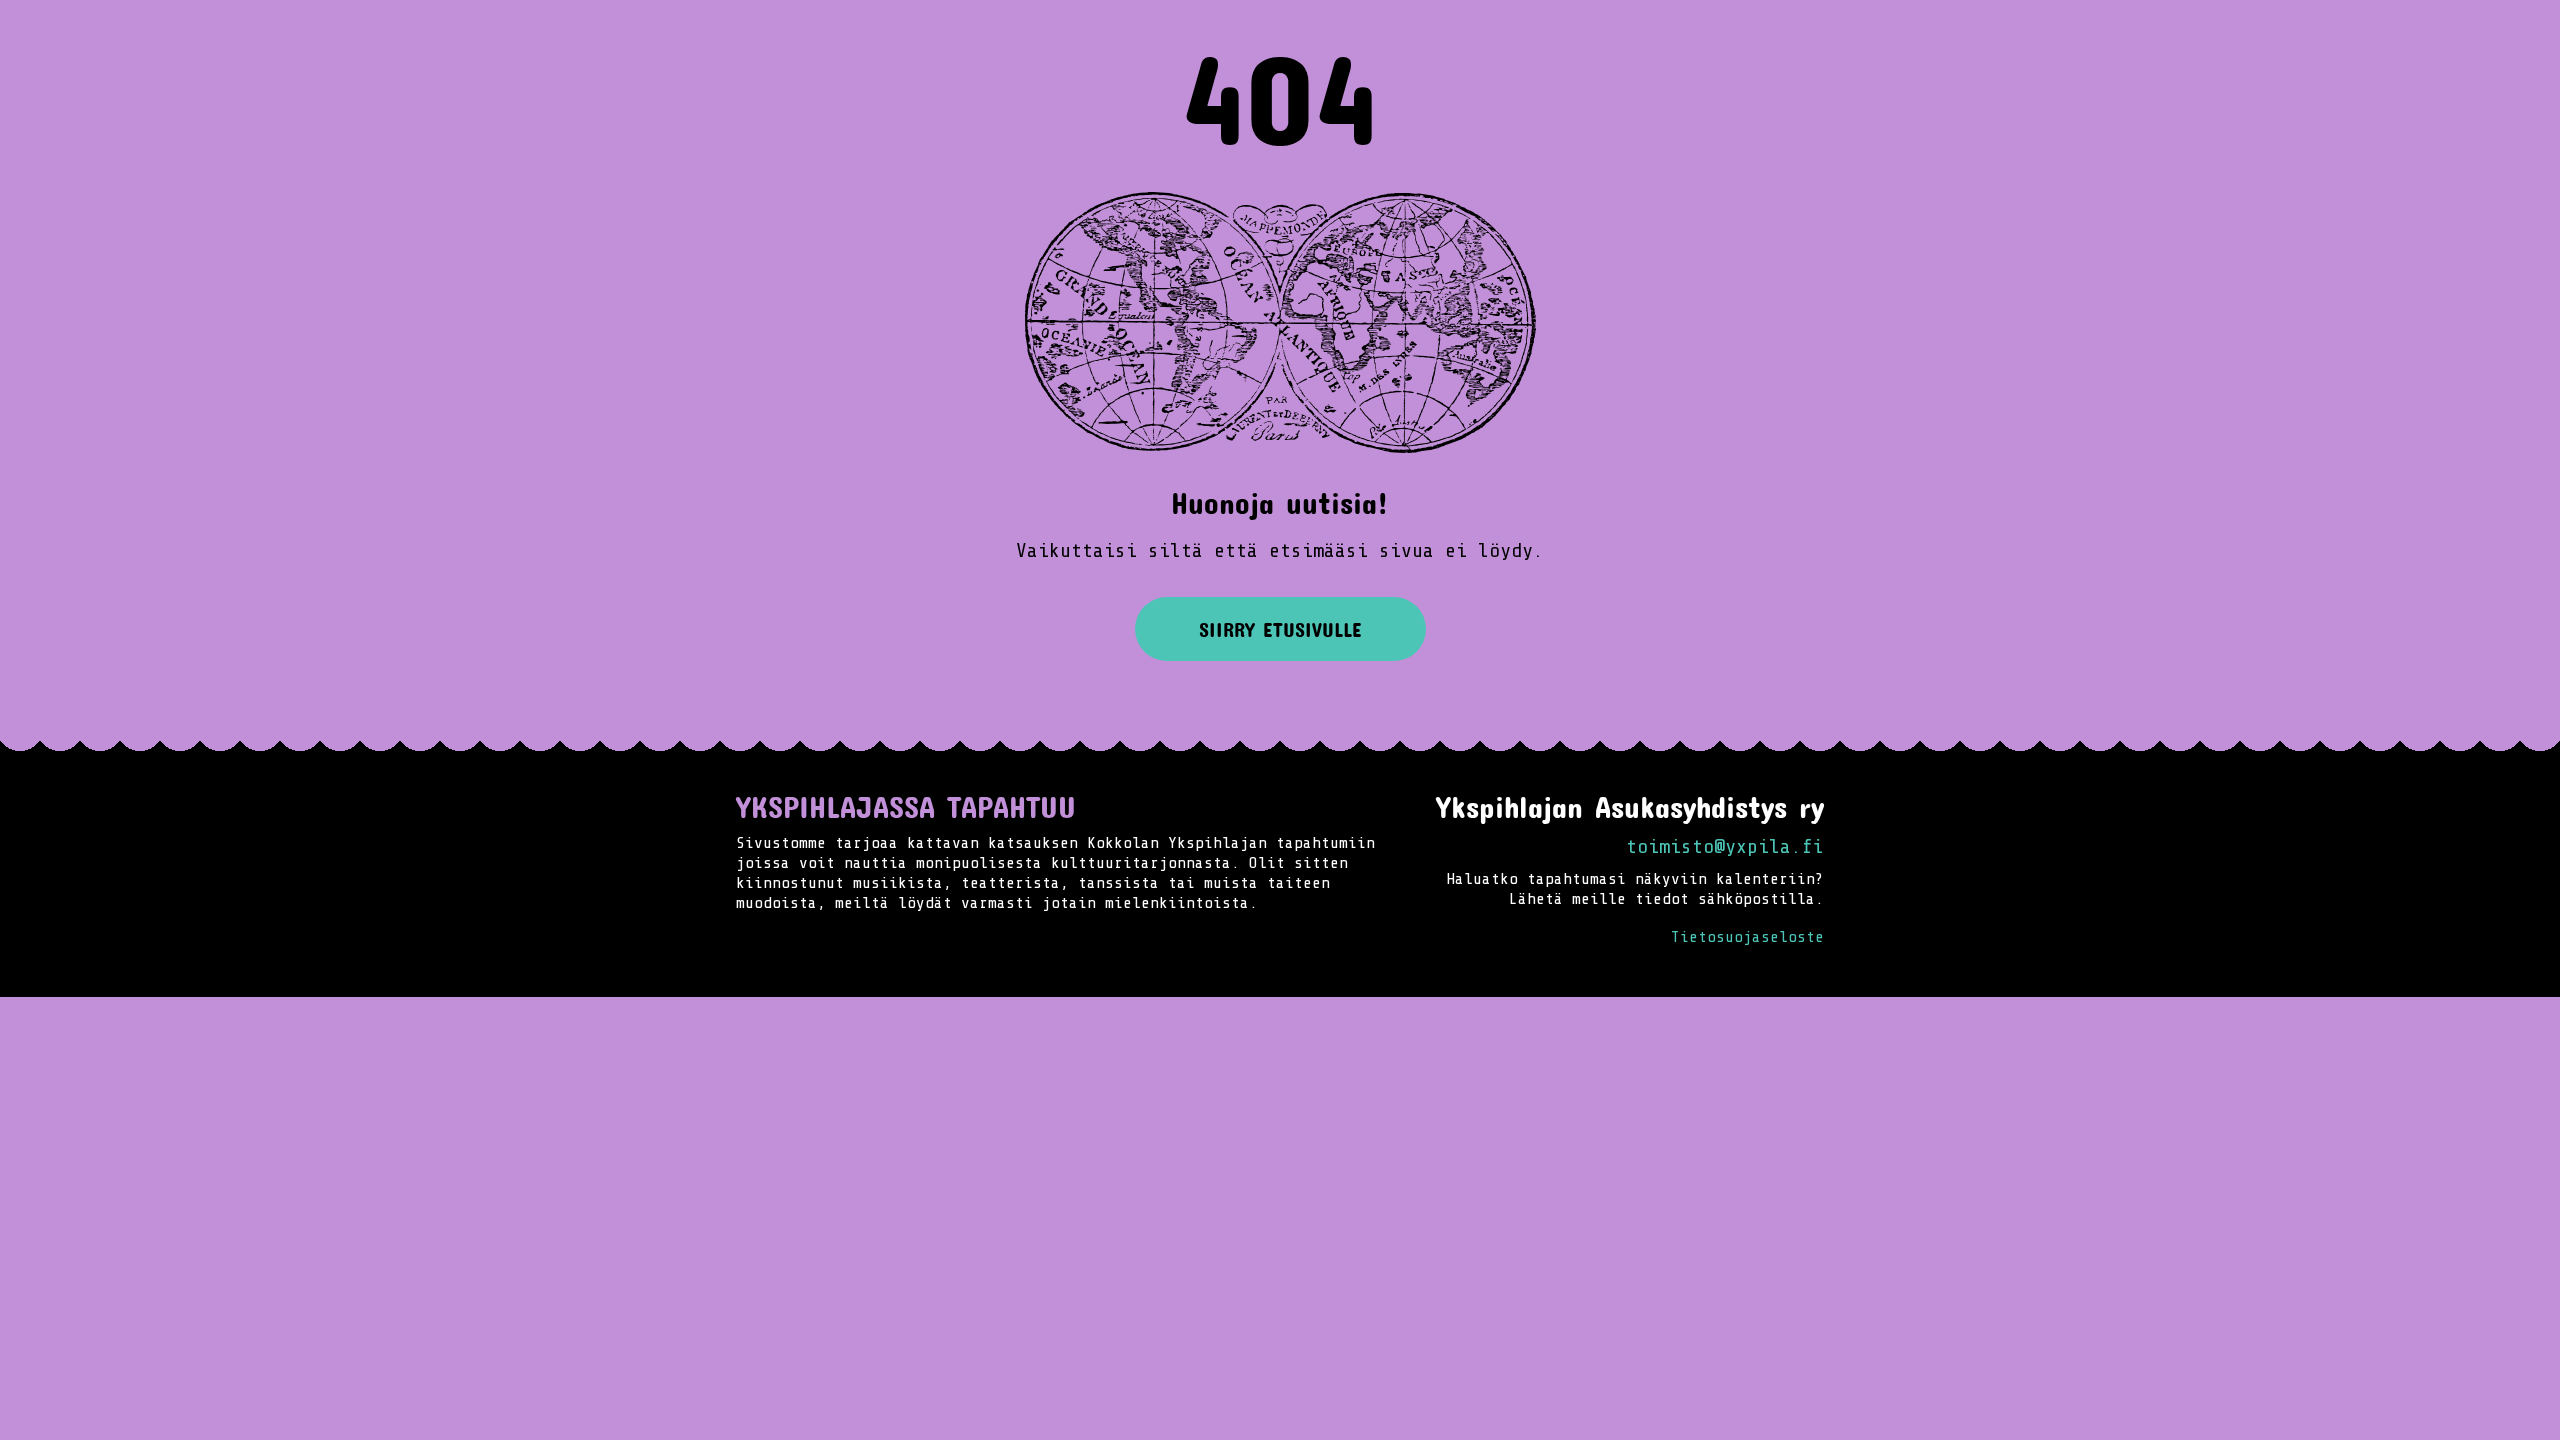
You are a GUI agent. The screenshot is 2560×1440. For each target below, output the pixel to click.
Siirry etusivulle (1280, 629)
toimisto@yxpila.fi (1725, 846)
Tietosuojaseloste (1747, 937)
